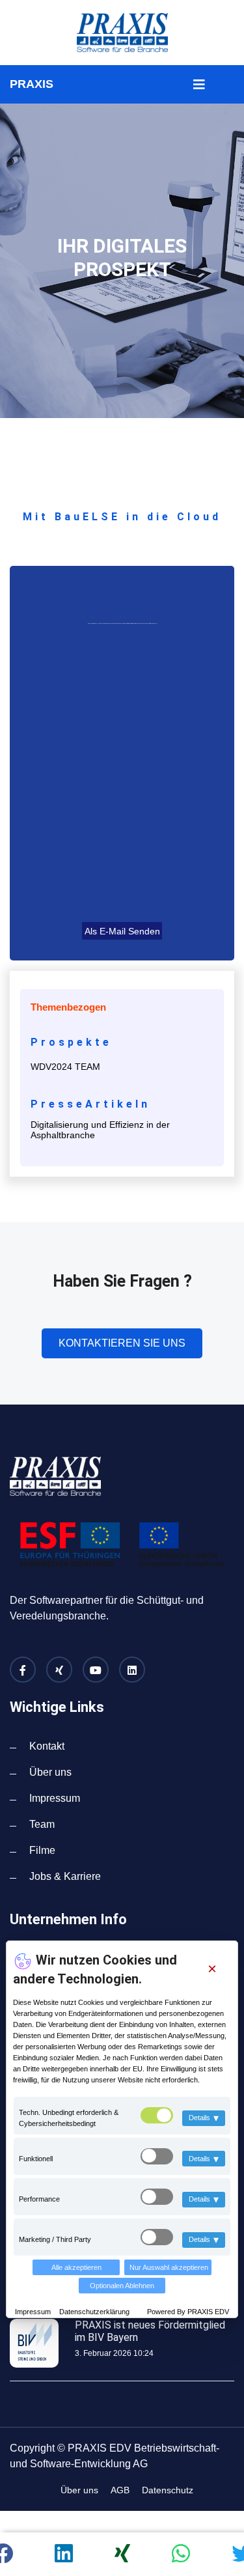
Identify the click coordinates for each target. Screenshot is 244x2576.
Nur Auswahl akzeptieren (169, 2267)
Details (204, 2118)
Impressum (34, 2312)
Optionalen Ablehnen (122, 2286)
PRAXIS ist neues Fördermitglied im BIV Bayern (150, 2331)
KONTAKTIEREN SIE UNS (122, 1343)
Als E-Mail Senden (122, 931)
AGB (120, 2490)
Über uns (50, 1772)
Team (42, 1824)
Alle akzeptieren (76, 2267)
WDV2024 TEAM (65, 1067)
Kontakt (47, 1746)
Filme (42, 1850)
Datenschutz (168, 2490)
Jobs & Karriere (65, 1876)
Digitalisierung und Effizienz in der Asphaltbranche (100, 1130)
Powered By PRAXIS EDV (188, 2312)
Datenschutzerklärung (94, 2312)
